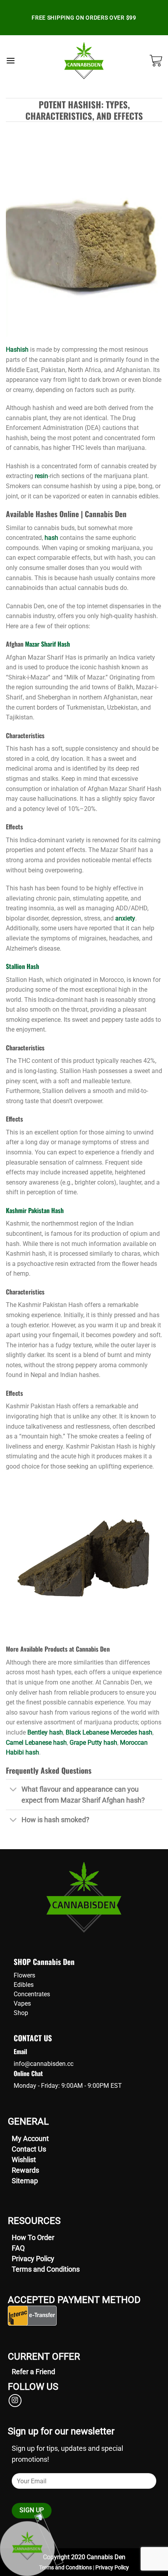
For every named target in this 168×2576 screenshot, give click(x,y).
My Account (30, 2138)
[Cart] (156, 61)
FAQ (18, 2248)
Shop (21, 2013)
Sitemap (25, 2181)
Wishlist (24, 2160)
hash (51, 538)
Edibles (24, 1985)
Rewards (25, 2170)
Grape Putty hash (93, 1743)
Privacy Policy (33, 2259)
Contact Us (29, 2149)
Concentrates (32, 1994)
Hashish (17, 350)
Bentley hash (45, 1732)
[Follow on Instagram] (15, 2401)
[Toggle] (13, 1790)
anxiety (125, 918)
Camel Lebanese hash (36, 1743)
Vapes (22, 2003)
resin (41, 476)
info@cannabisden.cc (44, 2064)
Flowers (24, 1975)
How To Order (33, 2237)
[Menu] (11, 60)
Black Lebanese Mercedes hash (109, 1732)
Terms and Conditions (46, 2269)
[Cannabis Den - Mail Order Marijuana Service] (84, 61)
